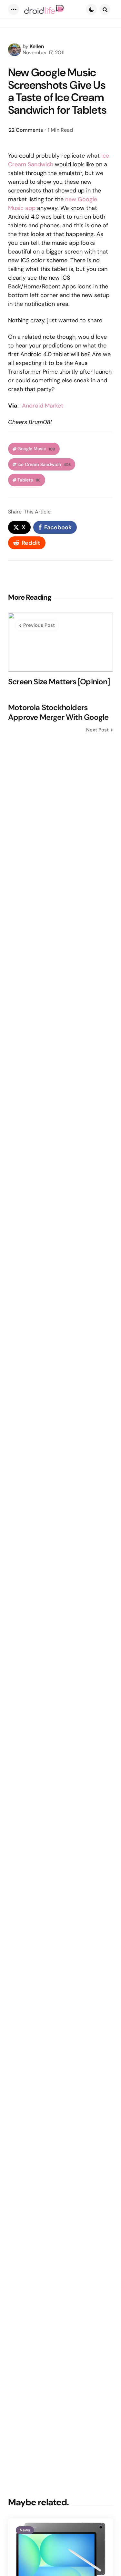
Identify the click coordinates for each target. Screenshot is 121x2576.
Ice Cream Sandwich (44, 465)
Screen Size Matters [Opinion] (59, 682)
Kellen (37, 46)
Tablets (29, 480)
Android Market (43, 406)
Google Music (36, 449)
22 (26, 130)
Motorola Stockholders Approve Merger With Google (58, 712)
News (25, 2530)
